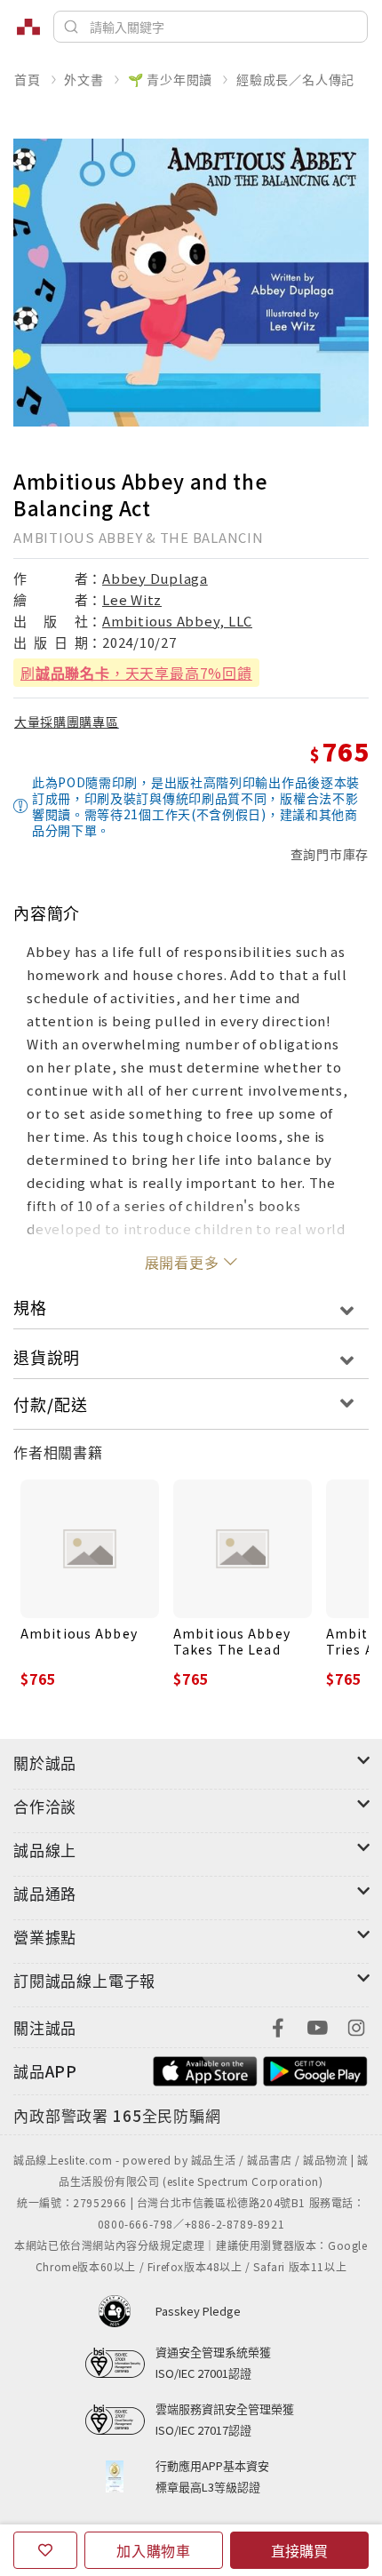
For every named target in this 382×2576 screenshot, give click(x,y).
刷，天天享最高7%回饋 (136, 673)
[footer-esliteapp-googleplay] (315, 2069)
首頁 (28, 79)
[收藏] (45, 2550)
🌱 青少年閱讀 (171, 79)
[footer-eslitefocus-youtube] (317, 2026)
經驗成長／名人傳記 (295, 79)
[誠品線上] (28, 27)
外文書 (84, 79)
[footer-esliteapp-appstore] (205, 2069)
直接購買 (299, 2550)
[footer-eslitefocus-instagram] (356, 2026)
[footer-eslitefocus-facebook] (278, 2026)
